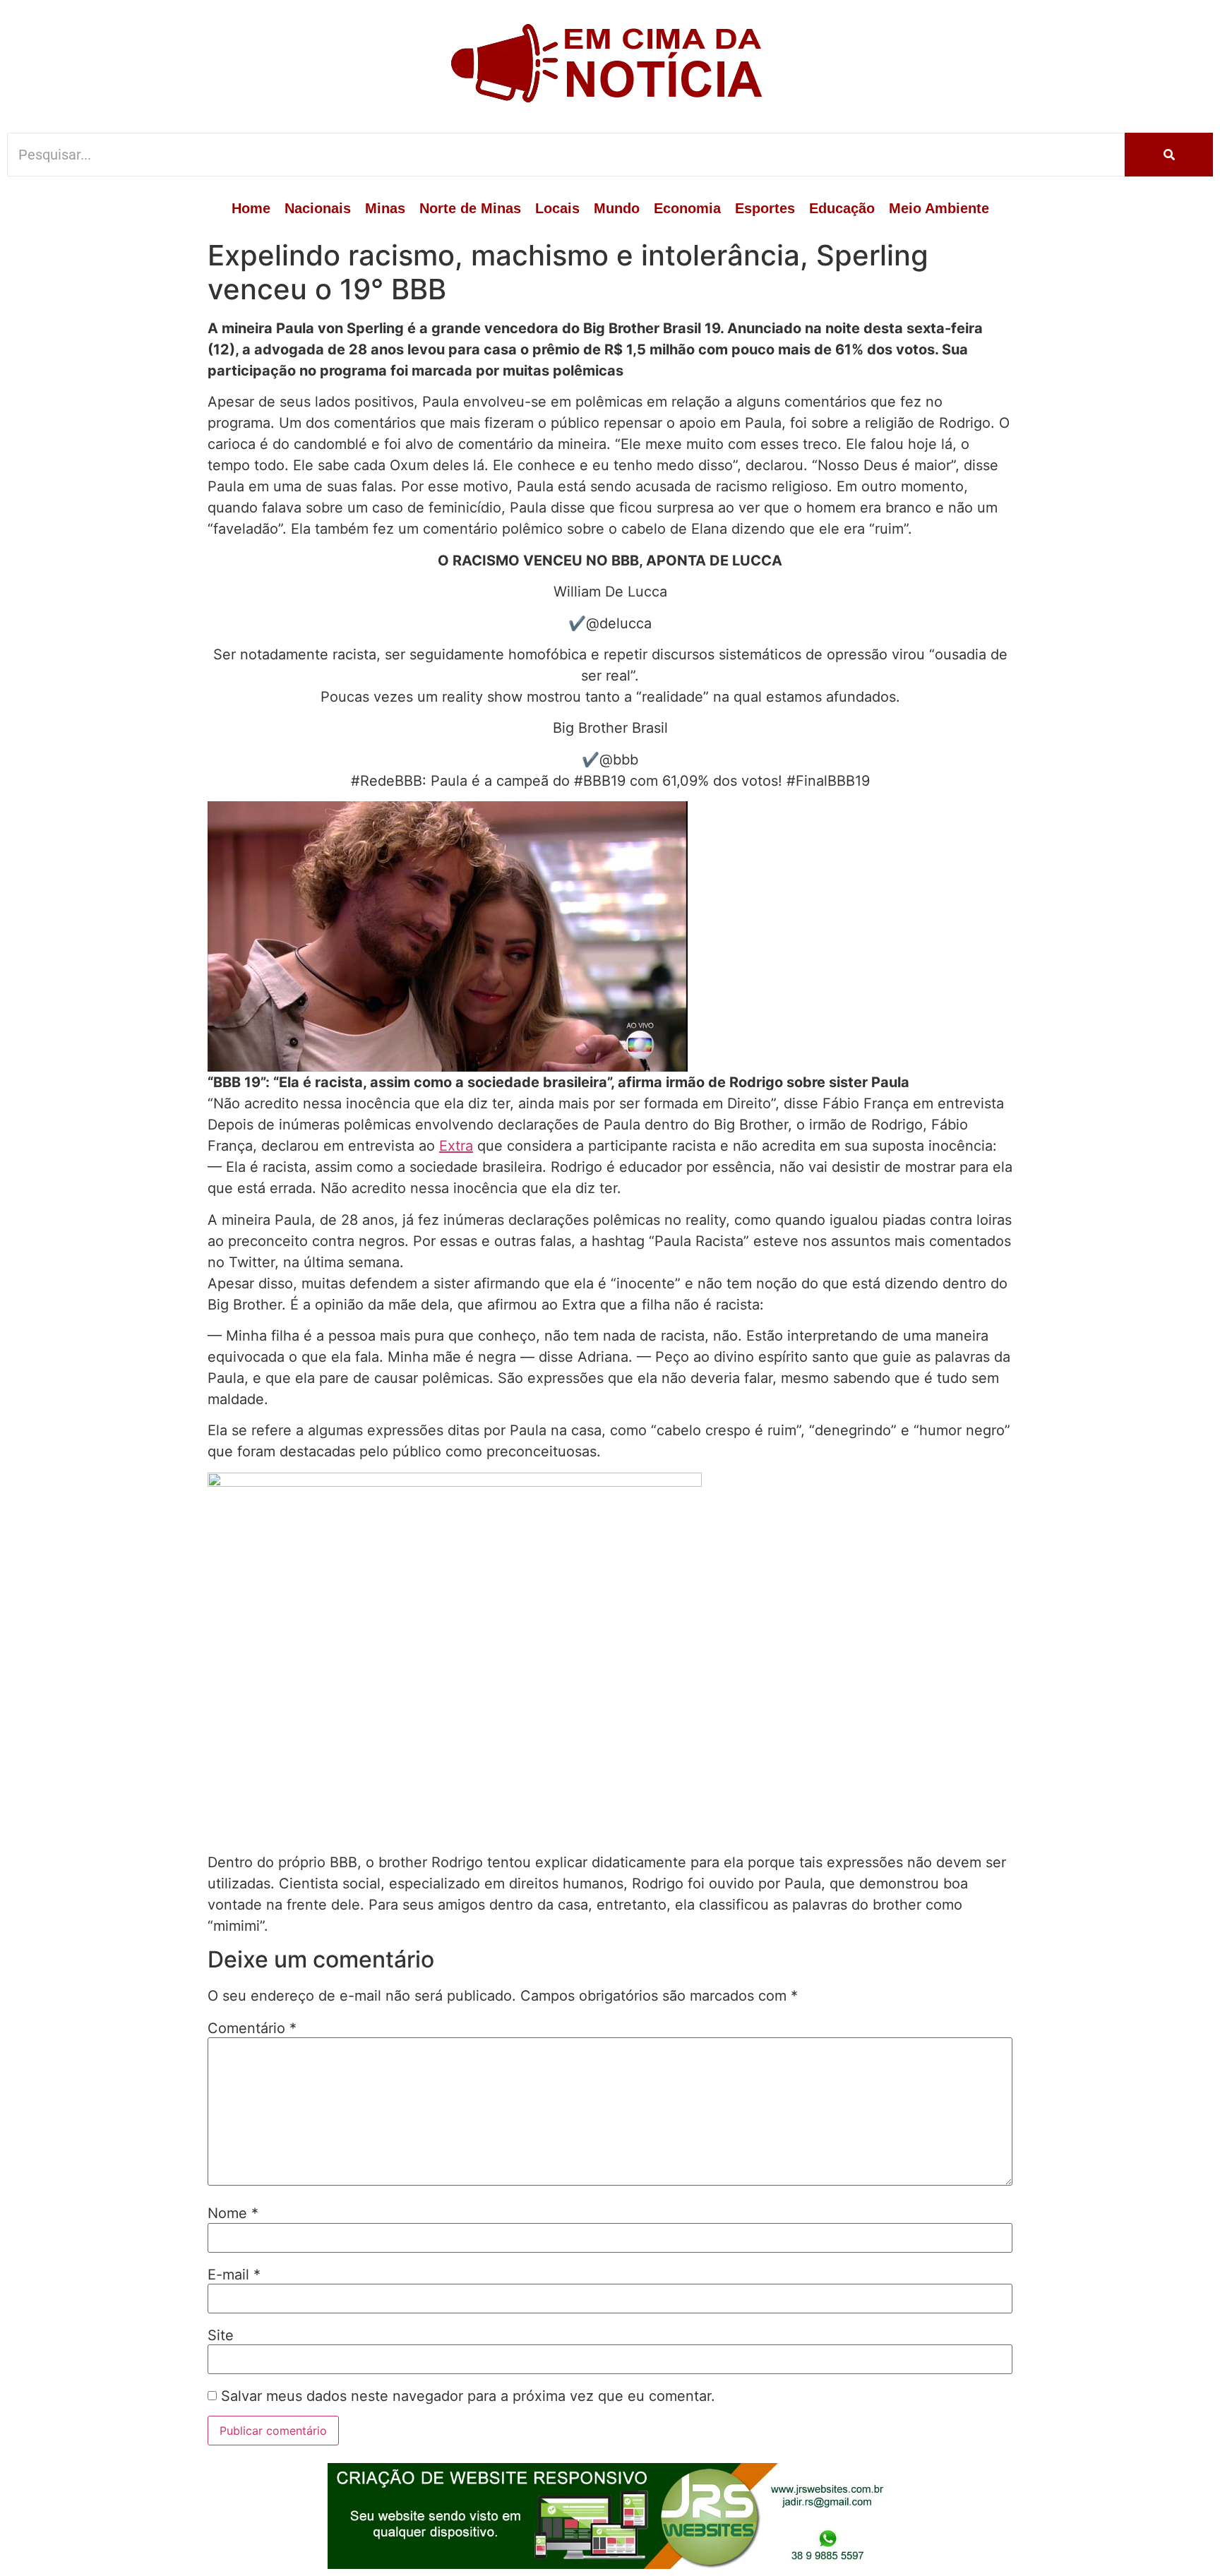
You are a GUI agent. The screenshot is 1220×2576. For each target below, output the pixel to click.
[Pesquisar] (1169, 155)
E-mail (234, 2275)
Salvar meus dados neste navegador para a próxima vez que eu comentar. (468, 2396)
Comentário (252, 2028)
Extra (456, 1146)
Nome (233, 2213)
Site (221, 2335)
